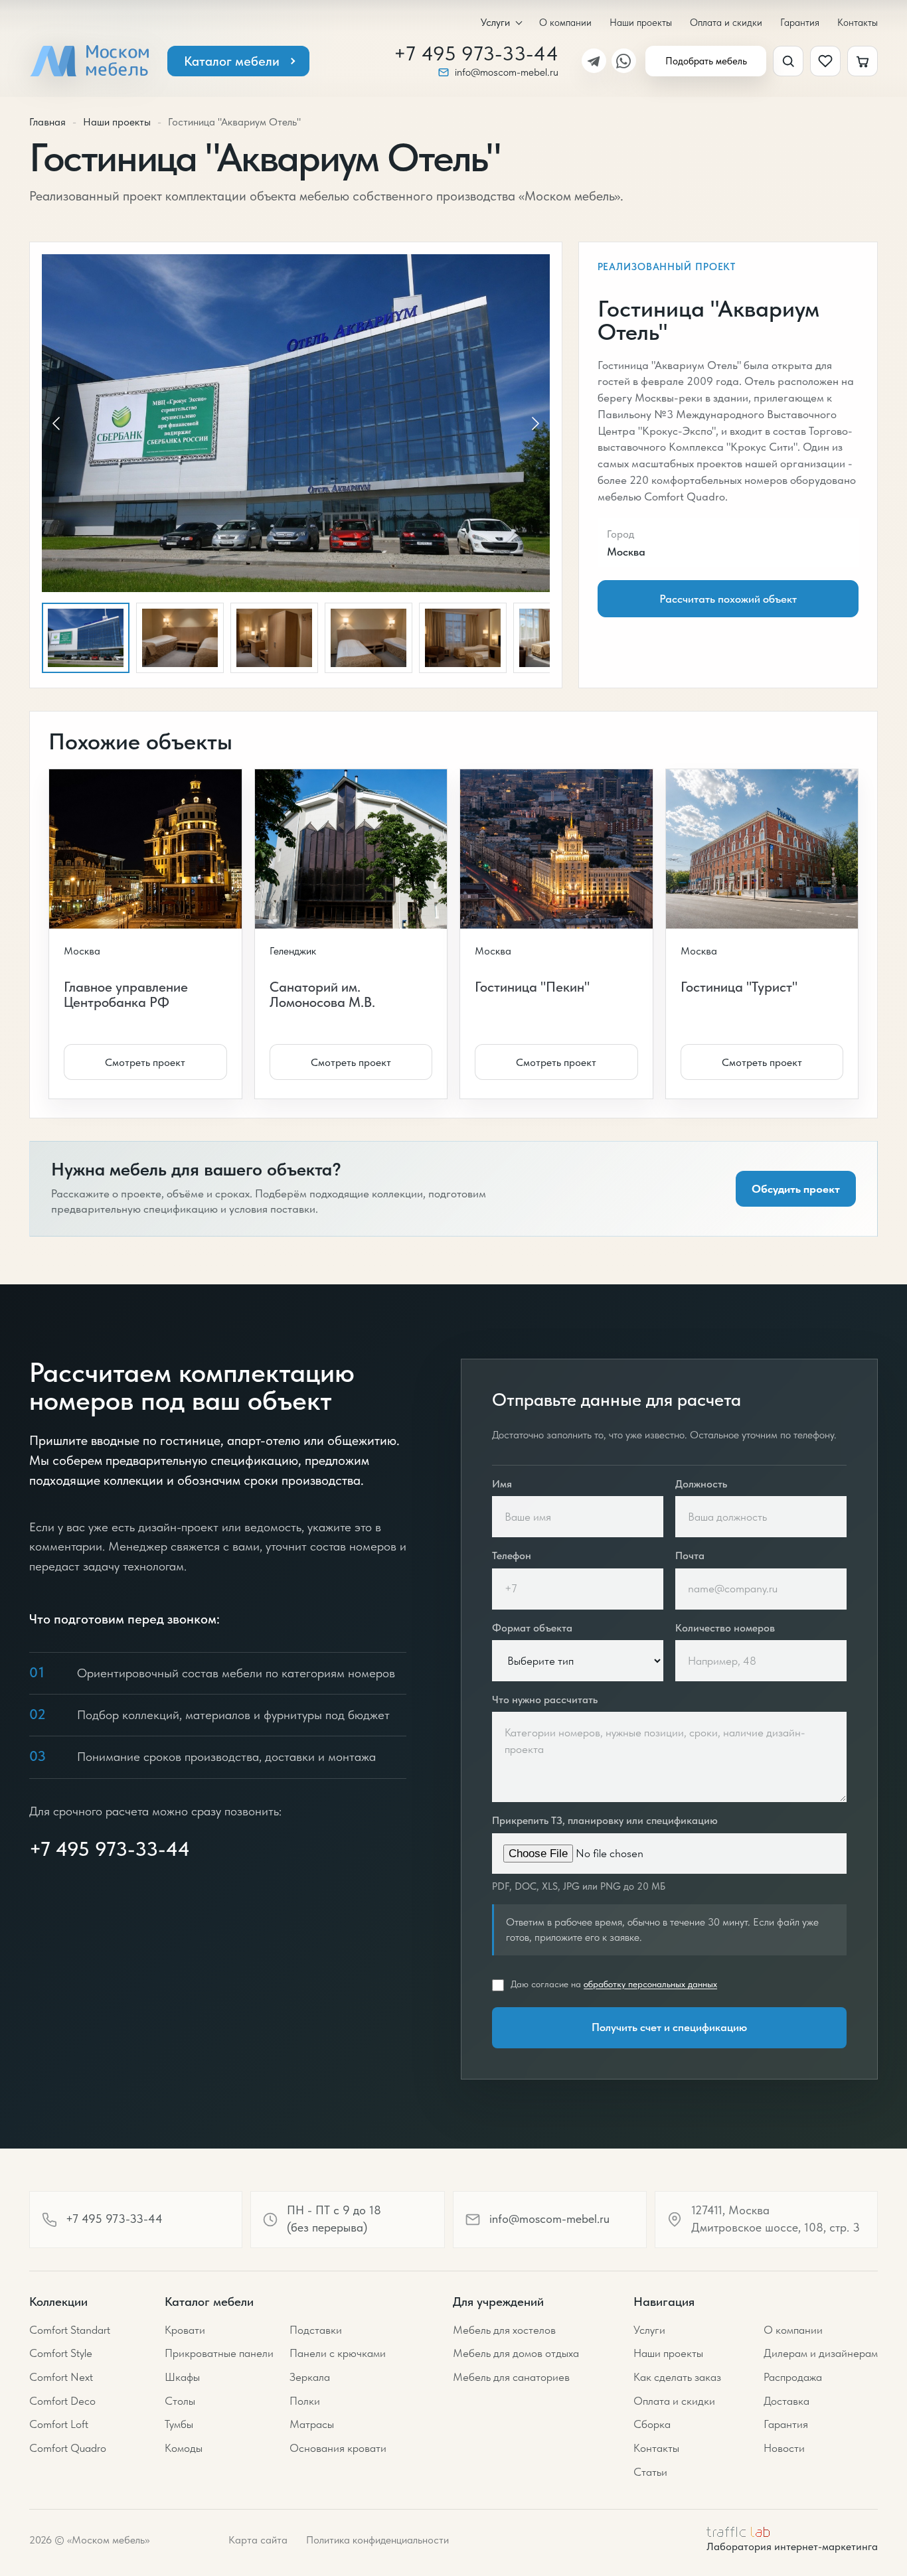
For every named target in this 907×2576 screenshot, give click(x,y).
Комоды (184, 2448)
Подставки (316, 2330)
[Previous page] (57, 423)
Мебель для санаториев (511, 2377)
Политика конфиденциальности (377, 2540)
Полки (305, 2401)
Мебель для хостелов (504, 2330)
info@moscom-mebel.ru (507, 72)
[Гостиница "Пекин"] (566, 849)
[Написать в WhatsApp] (624, 61)
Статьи (650, 2472)
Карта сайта (258, 2540)
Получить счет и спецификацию (669, 2027)
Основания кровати (338, 2448)
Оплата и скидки (726, 22)
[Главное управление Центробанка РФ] (155, 849)
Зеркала (310, 2377)
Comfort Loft (59, 2424)
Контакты (858, 22)
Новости (784, 2448)
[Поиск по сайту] (788, 61)
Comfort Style (61, 2353)
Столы (180, 2401)
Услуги (495, 23)
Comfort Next (61, 2377)
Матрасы (312, 2424)
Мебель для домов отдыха (516, 2353)
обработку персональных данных (650, 1984)
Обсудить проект (796, 1189)
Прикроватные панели (219, 2353)
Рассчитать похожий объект (728, 599)
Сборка (652, 2424)
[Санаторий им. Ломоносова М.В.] (361, 849)
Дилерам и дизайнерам (821, 2353)
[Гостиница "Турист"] (772, 849)
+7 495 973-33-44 (476, 54)
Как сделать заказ (677, 2377)
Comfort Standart (70, 2330)
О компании (565, 22)
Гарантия (800, 22)
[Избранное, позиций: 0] (825, 61)
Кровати (185, 2330)
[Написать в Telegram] (594, 61)
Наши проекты (641, 22)
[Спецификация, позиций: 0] (863, 61)
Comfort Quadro (68, 2448)
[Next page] (535, 423)
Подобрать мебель (706, 61)
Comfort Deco (62, 2401)
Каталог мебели (232, 61)
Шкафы (182, 2377)
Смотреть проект (145, 1062)
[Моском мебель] (89, 61)
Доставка (786, 2401)
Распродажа (793, 2377)
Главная (47, 122)
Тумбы (179, 2424)
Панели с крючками (338, 2353)
